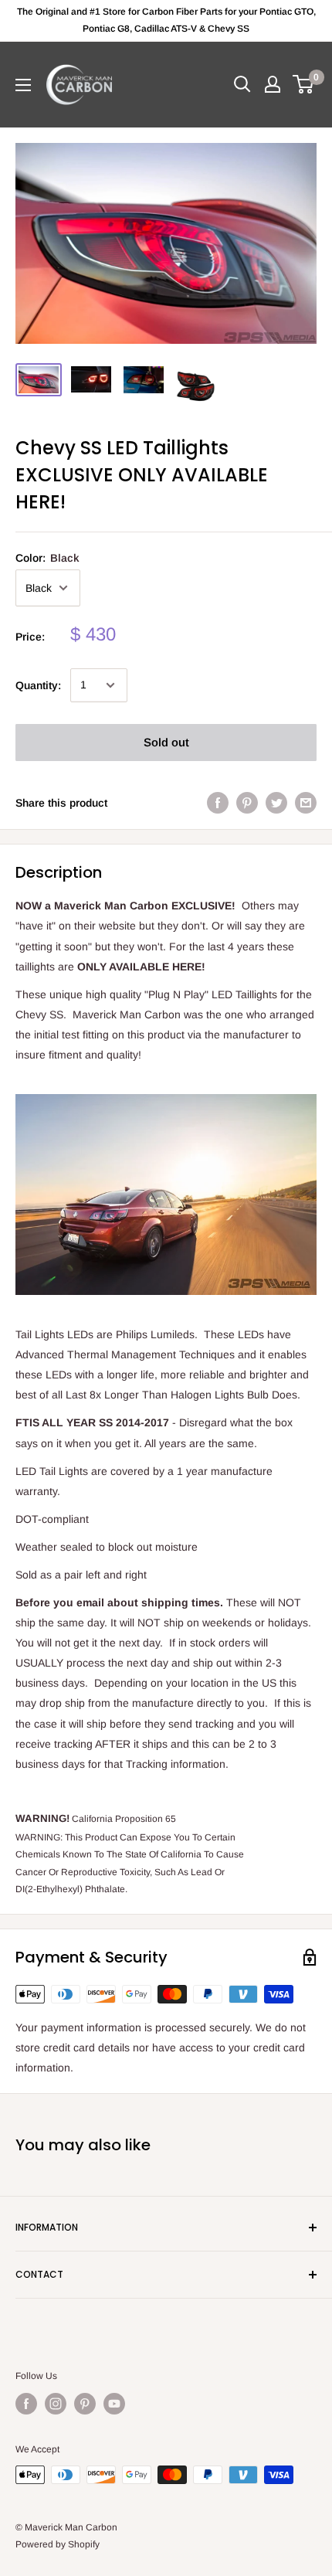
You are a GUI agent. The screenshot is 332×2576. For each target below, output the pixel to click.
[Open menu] (23, 85)
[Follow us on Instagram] (56, 2404)
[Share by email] (306, 803)
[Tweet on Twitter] (276, 803)
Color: (47, 558)
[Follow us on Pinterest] (85, 2404)
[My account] (273, 84)
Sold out (166, 742)
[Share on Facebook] (218, 803)
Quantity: (38, 685)
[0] (304, 84)
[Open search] (242, 84)
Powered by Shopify (58, 2544)
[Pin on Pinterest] (247, 803)
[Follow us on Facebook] (26, 2404)
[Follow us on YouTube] (114, 2404)
